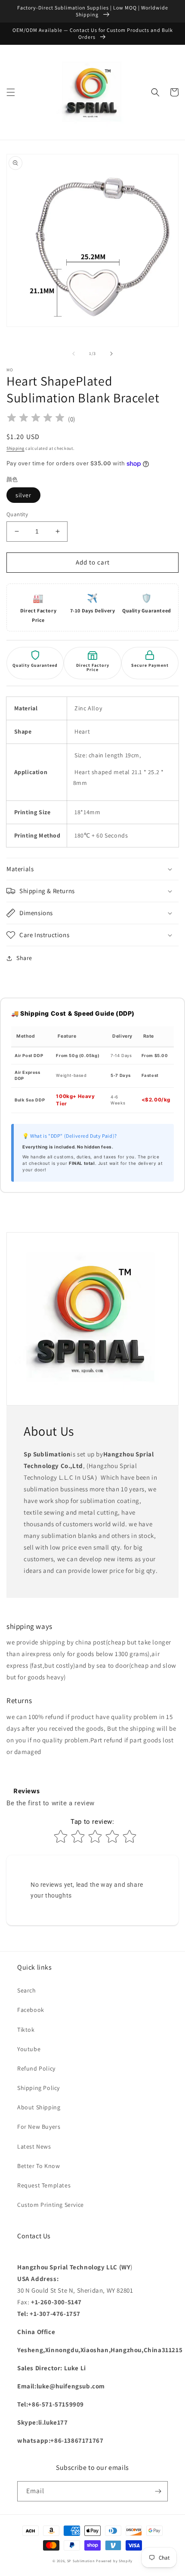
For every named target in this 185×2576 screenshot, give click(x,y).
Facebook (31, 2010)
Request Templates (44, 2185)
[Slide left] (74, 354)
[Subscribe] (158, 2491)
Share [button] (24, 958)
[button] (11, 92)
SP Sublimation (81, 2561)
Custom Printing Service (51, 2205)
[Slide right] (111, 354)
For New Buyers (39, 2127)
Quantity (17, 514)
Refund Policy (36, 2068)
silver (23, 495)
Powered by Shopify (114, 2561)
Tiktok (26, 2030)
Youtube (29, 2049)
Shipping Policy (39, 2088)
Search (27, 1990)
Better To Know (39, 2166)
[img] (36, 419)
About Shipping (39, 2107)
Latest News (34, 2146)
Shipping (15, 448)
